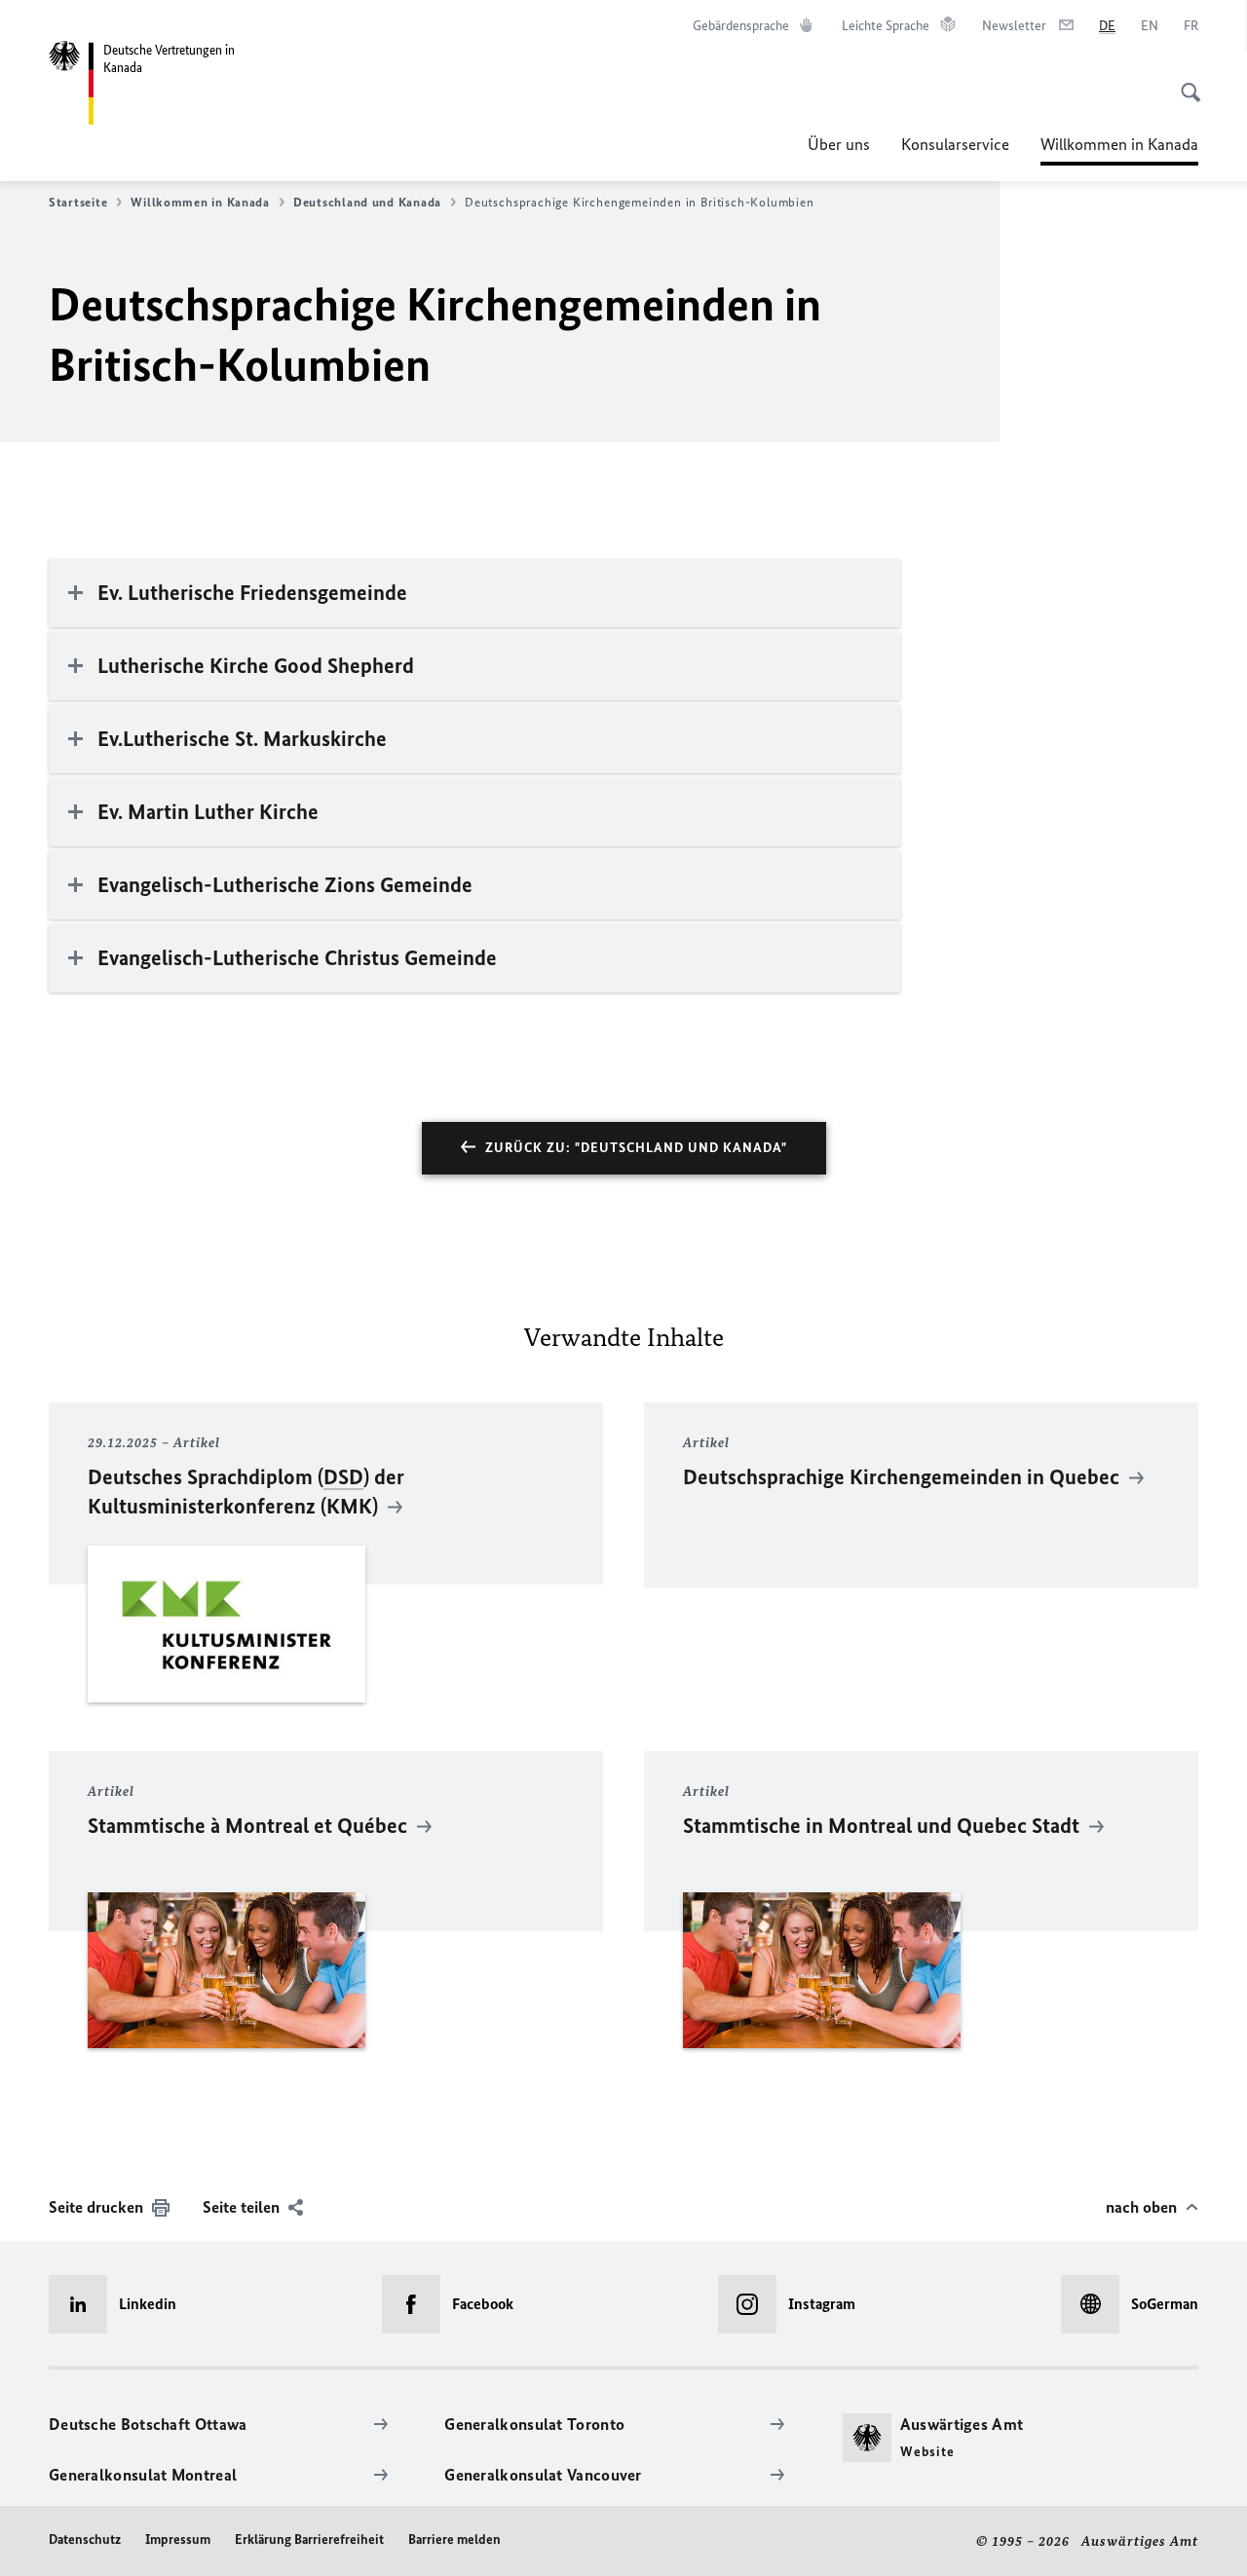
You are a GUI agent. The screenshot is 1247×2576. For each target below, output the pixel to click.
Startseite (78, 202)
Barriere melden (454, 2539)
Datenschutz (85, 2539)
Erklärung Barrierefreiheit (309, 2539)
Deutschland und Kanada (367, 202)
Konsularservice (955, 144)
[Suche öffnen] (1185, 82)
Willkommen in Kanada (1119, 150)
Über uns (839, 144)
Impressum (178, 2539)
